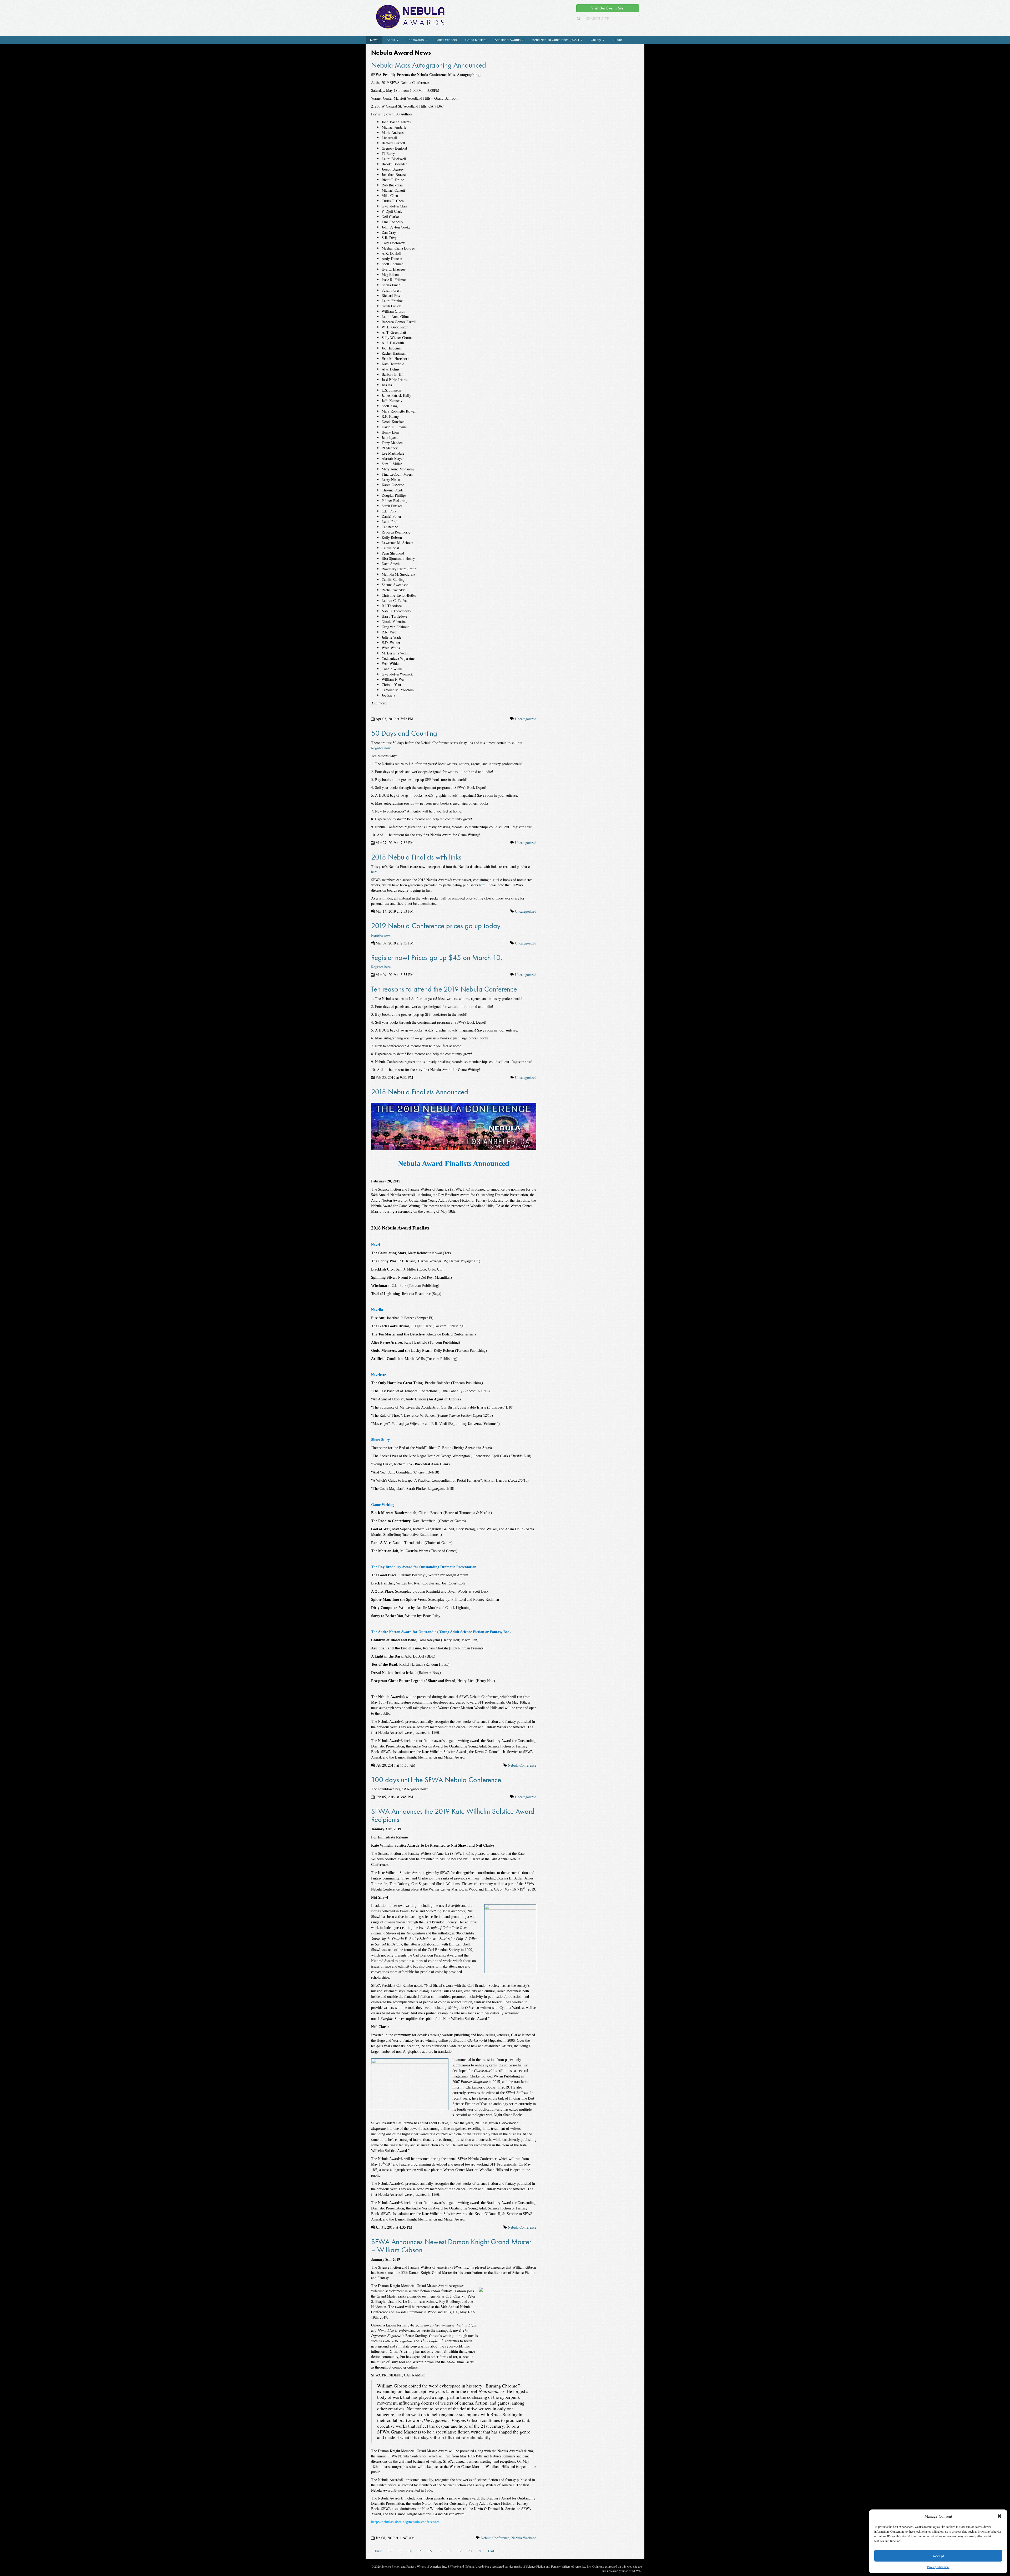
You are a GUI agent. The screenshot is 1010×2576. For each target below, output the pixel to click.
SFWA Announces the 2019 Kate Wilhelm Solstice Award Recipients (453, 1815)
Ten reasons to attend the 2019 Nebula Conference (444, 989)
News (374, 40)
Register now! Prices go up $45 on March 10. (437, 957)
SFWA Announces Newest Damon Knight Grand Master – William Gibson (451, 2246)
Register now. (381, 748)
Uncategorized (526, 719)
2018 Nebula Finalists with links (416, 857)
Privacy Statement (938, 2567)
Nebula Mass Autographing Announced (429, 65)
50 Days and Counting (404, 733)
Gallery (596, 40)
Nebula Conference (522, 1765)
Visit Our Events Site (607, 8)
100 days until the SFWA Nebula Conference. (437, 1780)
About (391, 40)
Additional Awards (508, 40)
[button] (999, 2516)
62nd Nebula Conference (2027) (556, 40)
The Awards (416, 40)
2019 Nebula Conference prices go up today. (436, 926)
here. (375, 872)
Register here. (381, 967)
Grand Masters (476, 40)
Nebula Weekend (524, 2538)
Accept (938, 2556)
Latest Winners (446, 40)
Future (617, 40)
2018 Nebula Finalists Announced (420, 1092)
